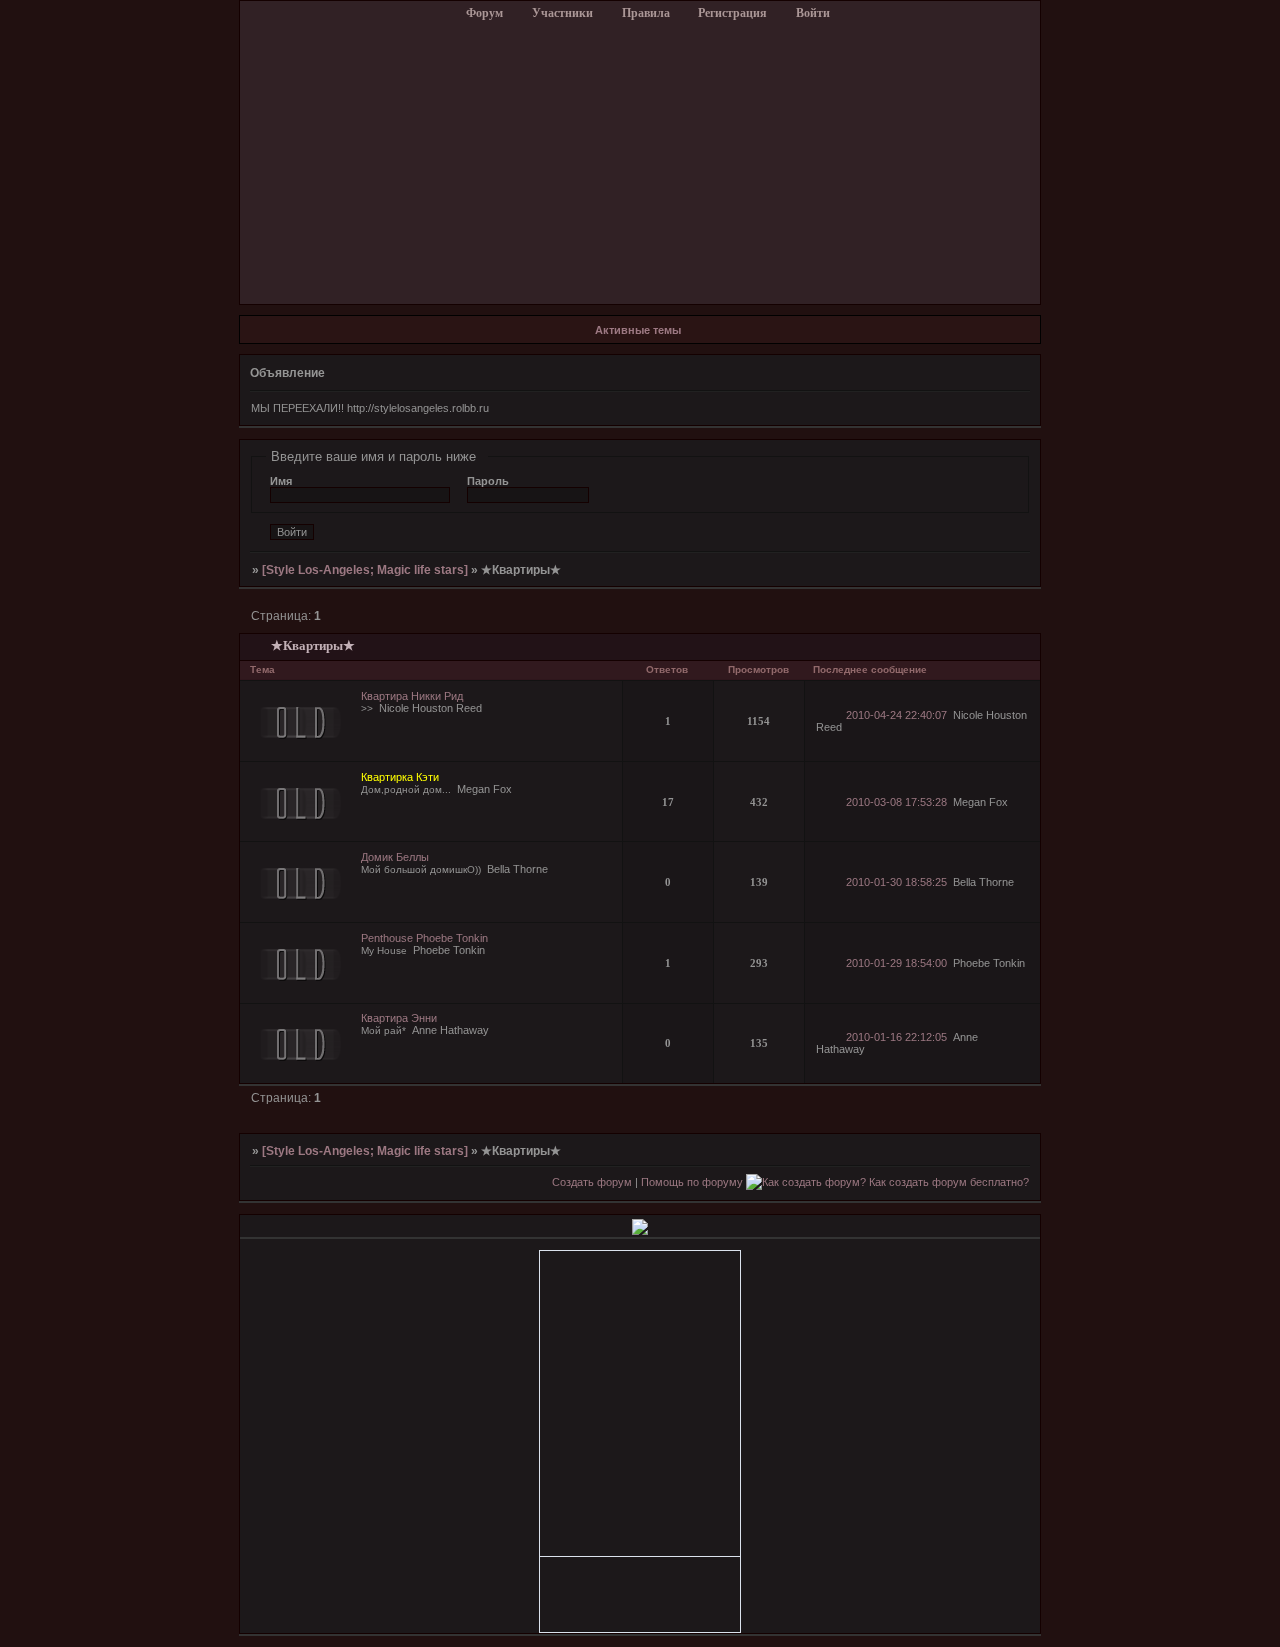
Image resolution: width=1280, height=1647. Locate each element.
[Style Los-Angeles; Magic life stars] (365, 570)
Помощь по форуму (692, 1182)
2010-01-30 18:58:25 (896, 882)
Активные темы (638, 330)
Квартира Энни (399, 1018)
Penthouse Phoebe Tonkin (424, 938)
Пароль (488, 481)
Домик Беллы (395, 857)
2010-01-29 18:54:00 (896, 963)
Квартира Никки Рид (412, 696)
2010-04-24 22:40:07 (896, 715)
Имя (281, 481)
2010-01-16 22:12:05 (896, 1037)
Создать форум (592, 1182)
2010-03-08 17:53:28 (896, 802)
